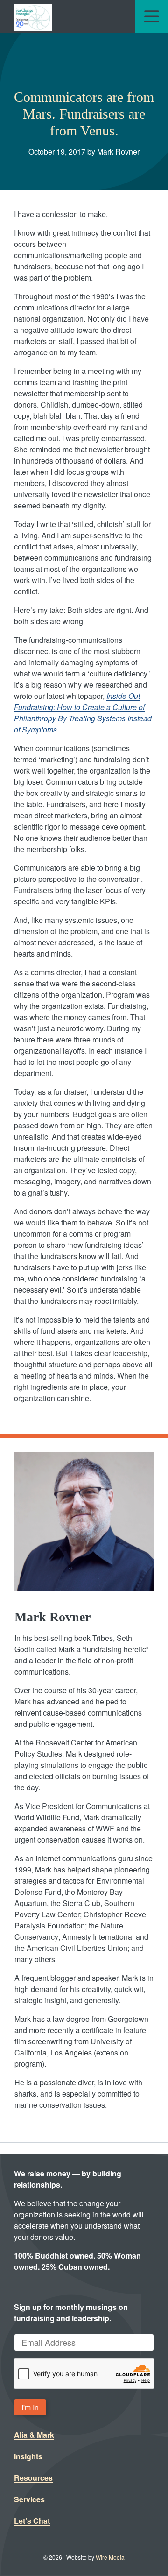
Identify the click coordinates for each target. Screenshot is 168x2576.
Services (29, 2499)
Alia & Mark (34, 2435)
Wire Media (110, 2557)
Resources (33, 2478)
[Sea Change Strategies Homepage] (33, 16)
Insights (28, 2456)
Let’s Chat (32, 2521)
